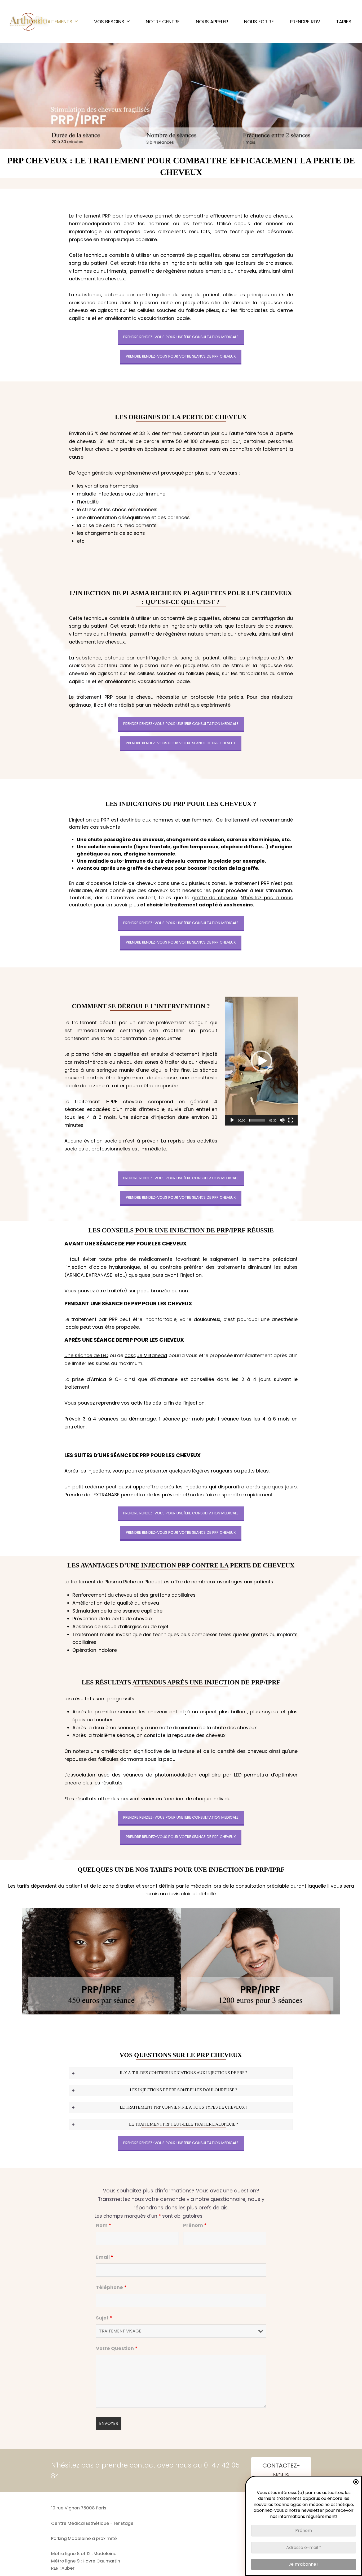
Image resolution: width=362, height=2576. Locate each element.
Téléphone (111, 2287)
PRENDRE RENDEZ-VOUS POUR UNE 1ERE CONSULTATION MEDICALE (181, 337)
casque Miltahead (146, 1355)
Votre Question (117, 2348)
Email (105, 2257)
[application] (262, 1061)
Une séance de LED (86, 1355)
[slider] (257, 1120)
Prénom (195, 2225)
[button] (262, 1061)
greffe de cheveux (215, 898)
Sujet (104, 2318)
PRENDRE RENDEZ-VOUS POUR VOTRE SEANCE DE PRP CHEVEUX (181, 356)
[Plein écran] (291, 1120)
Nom (104, 2225)
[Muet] (282, 1120)
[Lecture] (232, 1120)
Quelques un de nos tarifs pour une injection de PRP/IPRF (181, 1870)
